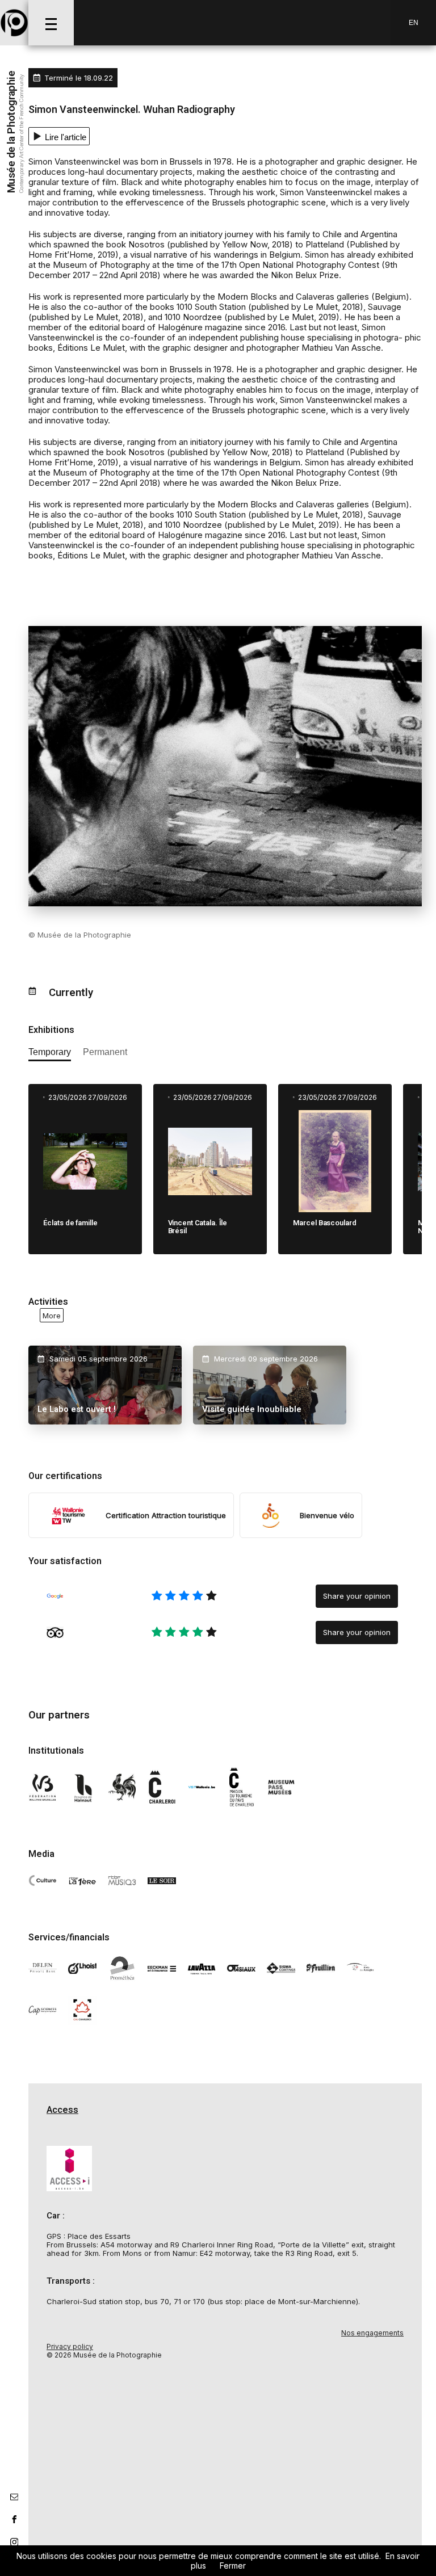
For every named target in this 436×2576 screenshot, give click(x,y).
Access (62, 2110)
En (414, 23)
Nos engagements (372, 2333)
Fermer (233, 2566)
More (52, 1315)
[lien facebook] (14, 2519)
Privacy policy (70, 2346)
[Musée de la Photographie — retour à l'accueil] (14, 23)
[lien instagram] (14, 2542)
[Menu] (51, 23)
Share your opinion (357, 1596)
